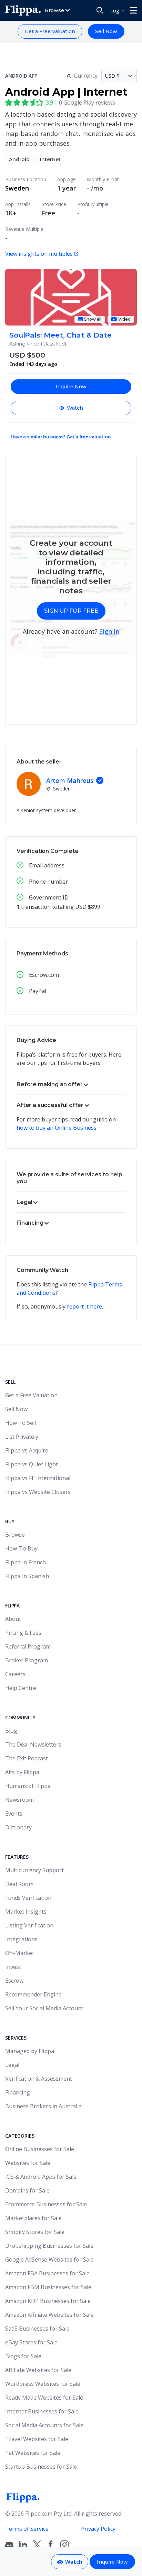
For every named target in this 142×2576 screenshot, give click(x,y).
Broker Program (27, 1660)
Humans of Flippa (28, 1786)
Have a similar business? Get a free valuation (61, 437)
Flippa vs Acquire (27, 1450)
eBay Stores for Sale (31, 2342)
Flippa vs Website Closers (38, 1492)
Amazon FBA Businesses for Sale (47, 2273)
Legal (12, 2065)
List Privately (22, 1437)
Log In (117, 11)
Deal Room (19, 1884)
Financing (18, 2092)
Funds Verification (28, 1898)
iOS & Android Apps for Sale (41, 2177)
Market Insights (26, 1912)
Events (14, 1814)
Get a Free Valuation (50, 31)
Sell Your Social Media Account (44, 2008)
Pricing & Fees (23, 1633)
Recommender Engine (33, 1994)
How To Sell (21, 1423)
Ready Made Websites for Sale (44, 2398)
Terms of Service (27, 2529)
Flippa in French (26, 1562)
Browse (15, 1535)
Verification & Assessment (39, 2079)
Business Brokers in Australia (43, 2106)
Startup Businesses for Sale (41, 2467)
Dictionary (18, 1827)
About (13, 1619)
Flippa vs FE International (38, 1478)
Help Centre (21, 1688)
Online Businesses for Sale (40, 2149)
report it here (84, 1306)
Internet (50, 159)
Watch (75, 408)
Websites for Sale (28, 2163)
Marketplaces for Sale (33, 2218)
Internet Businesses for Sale (42, 2411)
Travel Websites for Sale (37, 2439)
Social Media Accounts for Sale (44, 2425)
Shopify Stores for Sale (35, 2232)
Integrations (21, 1939)
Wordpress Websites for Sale (43, 2384)
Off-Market (20, 1953)
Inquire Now (71, 387)
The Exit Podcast (27, 1758)
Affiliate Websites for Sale (38, 2370)
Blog (11, 1731)
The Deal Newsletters (33, 1744)
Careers (15, 1674)
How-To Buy (21, 1548)
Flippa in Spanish (27, 1576)
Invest (13, 1967)
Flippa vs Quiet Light (32, 1464)
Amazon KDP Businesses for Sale (48, 2301)
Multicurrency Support (34, 1870)
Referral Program (28, 1646)
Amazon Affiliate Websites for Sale (49, 2315)
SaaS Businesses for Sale (37, 2329)
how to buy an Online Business (57, 1128)
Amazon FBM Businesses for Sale (48, 2287)
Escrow (14, 1981)
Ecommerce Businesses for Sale (46, 2204)
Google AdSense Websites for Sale (49, 2259)
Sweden (17, 188)
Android (19, 159)
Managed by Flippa (30, 2051)
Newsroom (19, 1800)
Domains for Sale (27, 2190)
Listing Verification (29, 1925)
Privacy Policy (98, 2529)
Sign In (109, 631)
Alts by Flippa (22, 1772)
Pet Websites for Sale (33, 2453)
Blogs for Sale (23, 2356)
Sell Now (106, 31)
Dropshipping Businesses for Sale (49, 2246)
